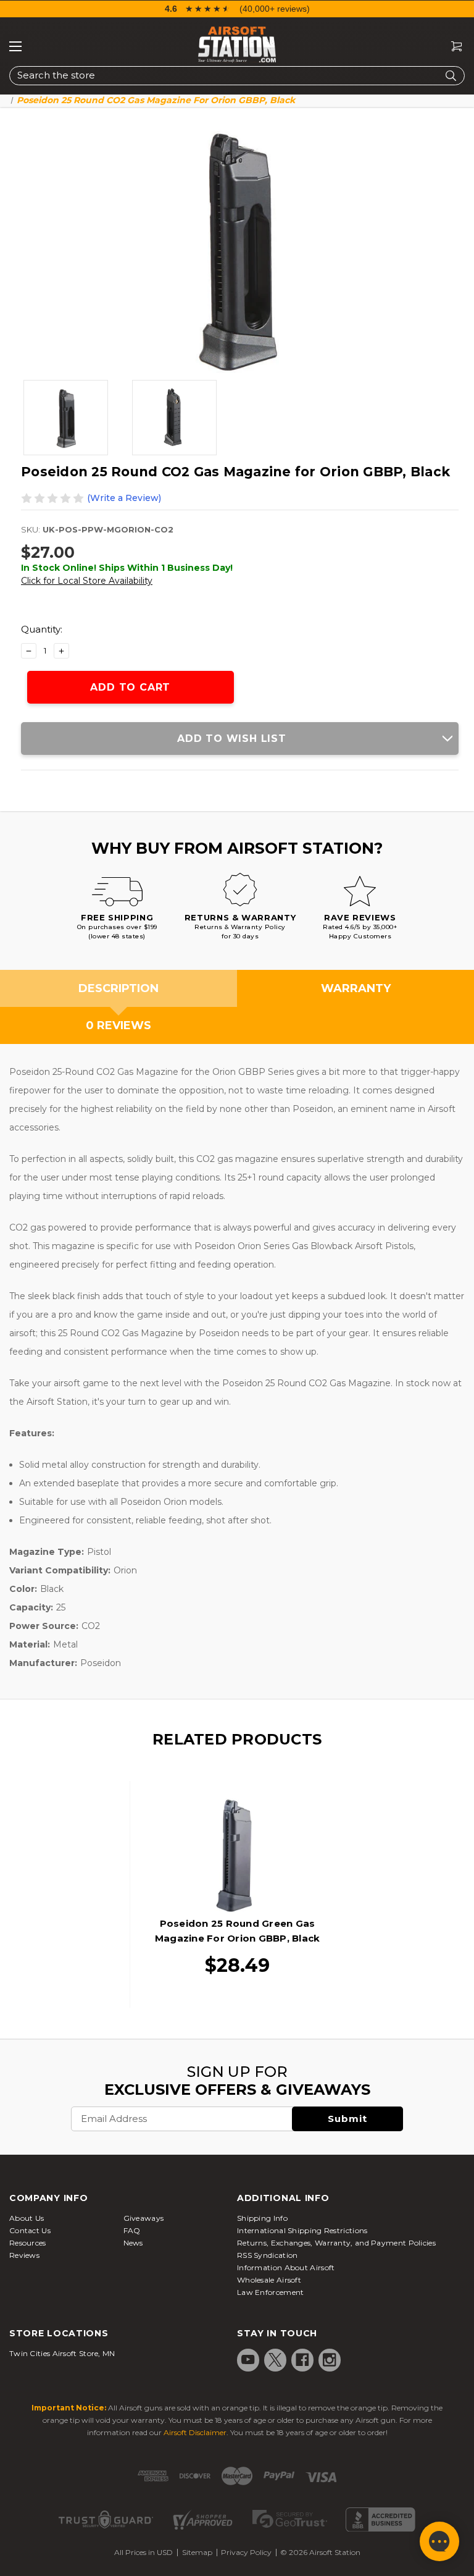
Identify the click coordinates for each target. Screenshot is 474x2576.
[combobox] (237, 76)
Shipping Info (262, 2218)
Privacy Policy (246, 2552)
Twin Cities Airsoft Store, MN (62, 2353)
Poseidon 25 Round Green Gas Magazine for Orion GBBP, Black (238, 1931)
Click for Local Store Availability (87, 581)
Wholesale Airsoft (269, 2280)
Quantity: (42, 629)
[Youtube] (248, 2360)
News (133, 2243)
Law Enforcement (271, 2292)
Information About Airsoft (286, 2267)
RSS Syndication (268, 2255)
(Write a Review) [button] (124, 498)
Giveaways (144, 2218)
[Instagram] (330, 2360)
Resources (28, 2243)
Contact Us (30, 2230)
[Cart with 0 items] (452, 47)
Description (118, 988)
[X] (275, 2360)
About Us (27, 2218)
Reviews (24, 2255)
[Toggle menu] (15, 46)
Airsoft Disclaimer (195, 2432)
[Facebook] (302, 2360)
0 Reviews (118, 1025)
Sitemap (197, 2552)
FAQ (132, 2230)
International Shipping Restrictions (302, 2230)
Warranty (356, 988)
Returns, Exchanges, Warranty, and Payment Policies (336, 2243)
